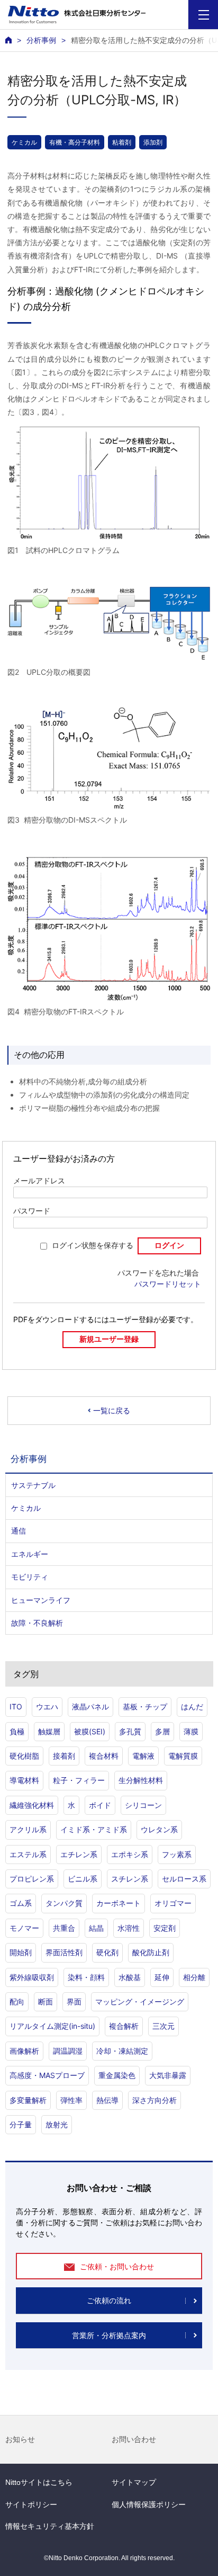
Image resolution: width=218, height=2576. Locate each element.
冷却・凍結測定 (122, 2051)
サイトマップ (134, 2482)
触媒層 (49, 1731)
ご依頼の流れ (109, 2301)
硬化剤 (107, 1952)
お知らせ (20, 2439)
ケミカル (24, 142)
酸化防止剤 (151, 1952)
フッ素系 (177, 1854)
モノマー (24, 1928)
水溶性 (129, 1928)
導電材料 (24, 1780)
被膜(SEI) (90, 1731)
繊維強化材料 (32, 1805)
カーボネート (119, 1903)
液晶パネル (90, 1706)
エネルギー (30, 1554)
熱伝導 (107, 2100)
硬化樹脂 (24, 1756)
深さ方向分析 (155, 2100)
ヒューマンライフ (41, 1600)
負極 (17, 1731)
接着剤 (64, 1756)
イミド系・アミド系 (94, 1829)
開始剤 (21, 1952)
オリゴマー (173, 1903)
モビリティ (30, 1577)
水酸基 (130, 1977)
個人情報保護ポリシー (149, 2504)
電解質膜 (183, 1756)
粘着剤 (122, 142)
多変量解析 (28, 2100)
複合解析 (124, 2026)
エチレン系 (79, 1854)
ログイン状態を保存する (93, 1245)
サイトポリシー (31, 2504)
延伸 (162, 1977)
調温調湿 (68, 2051)
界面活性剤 (64, 1952)
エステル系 (28, 1854)
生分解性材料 (141, 1780)
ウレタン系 (159, 1829)
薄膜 (191, 1731)
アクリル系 (28, 1829)
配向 (17, 2002)
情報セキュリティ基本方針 (50, 2526)
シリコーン (143, 1805)
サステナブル (33, 1485)
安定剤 (165, 1928)
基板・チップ (145, 1706)
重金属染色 (117, 2075)
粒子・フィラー (79, 1780)
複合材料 (104, 1756)
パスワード (32, 1211)
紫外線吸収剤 (32, 1977)
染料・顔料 (86, 1977)
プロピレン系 (32, 1879)
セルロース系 (184, 1879)
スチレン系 (130, 1879)
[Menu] (203, 15)
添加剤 (153, 142)
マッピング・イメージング (140, 2002)
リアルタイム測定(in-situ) (52, 2026)
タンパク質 (64, 1903)
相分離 (194, 1977)
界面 (74, 2002)
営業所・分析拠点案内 (109, 2336)
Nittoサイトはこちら (39, 2482)
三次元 (163, 2026)
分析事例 (41, 40)
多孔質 (130, 1731)
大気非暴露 (168, 2075)
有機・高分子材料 (75, 142)
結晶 (96, 1928)
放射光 (57, 2124)
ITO (16, 1706)
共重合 (64, 1928)
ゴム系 (21, 1903)
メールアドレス (39, 1181)
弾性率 (71, 2100)
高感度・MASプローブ (47, 2075)
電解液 (143, 1756)
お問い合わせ (134, 2439)
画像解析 (24, 2051)
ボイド (100, 1805)
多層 (162, 1731)
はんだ (192, 1706)
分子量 (21, 2124)
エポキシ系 (130, 1854)
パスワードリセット (168, 1284)
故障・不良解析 (37, 1623)
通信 (19, 1531)
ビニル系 (83, 1879)
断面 (46, 2002)
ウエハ (47, 1706)
